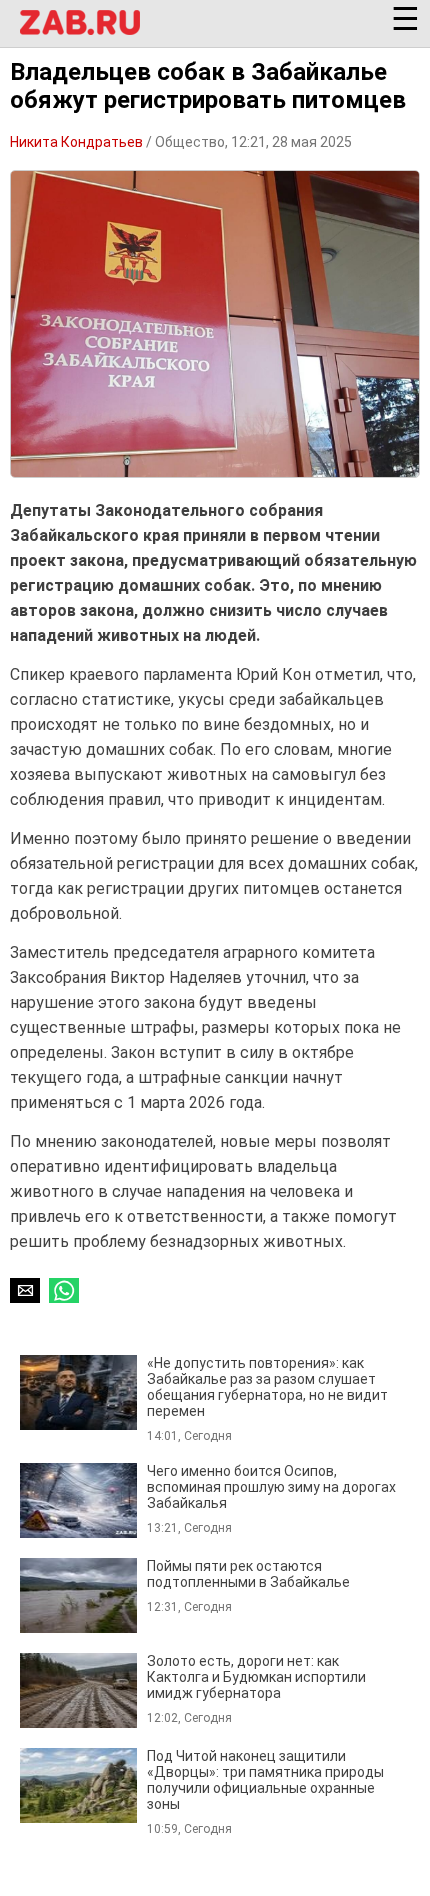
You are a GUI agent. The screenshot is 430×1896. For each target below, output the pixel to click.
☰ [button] (405, 11)
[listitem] (215, 1399)
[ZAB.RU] (80, 23)
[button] (80, 22)
